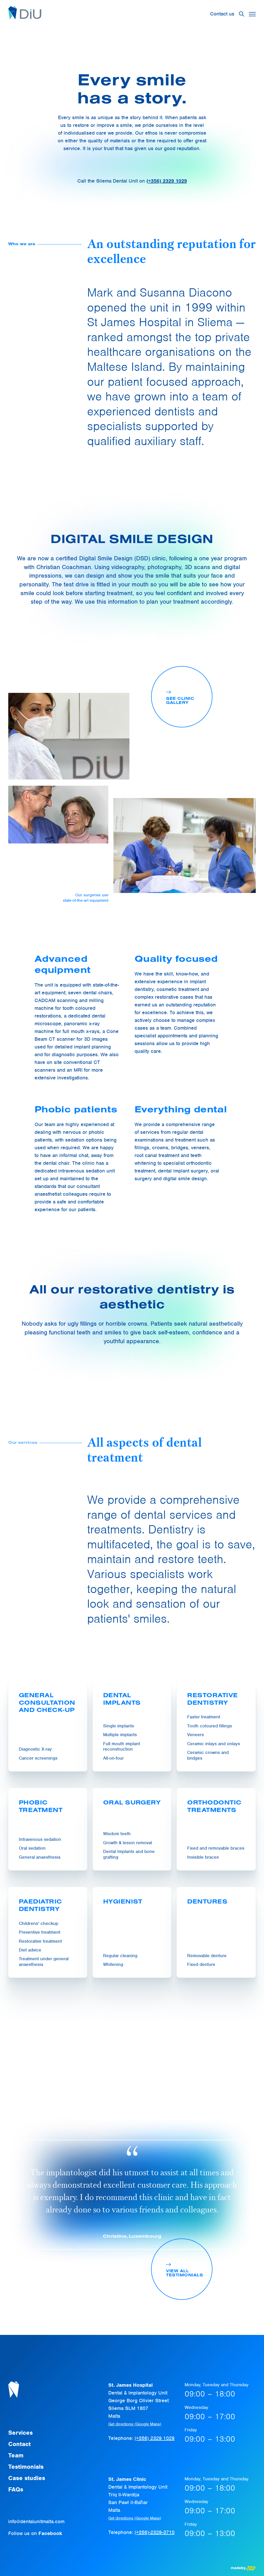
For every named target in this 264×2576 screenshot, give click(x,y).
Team (16, 2455)
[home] (25, 14)
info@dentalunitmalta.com (36, 2521)
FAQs (16, 2489)
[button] (252, 14)
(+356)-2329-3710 (155, 2532)
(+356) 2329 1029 (155, 2438)
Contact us (222, 14)
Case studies (27, 2478)
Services (20, 2433)
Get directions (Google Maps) (135, 2424)
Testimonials (26, 2467)
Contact (19, 2444)
